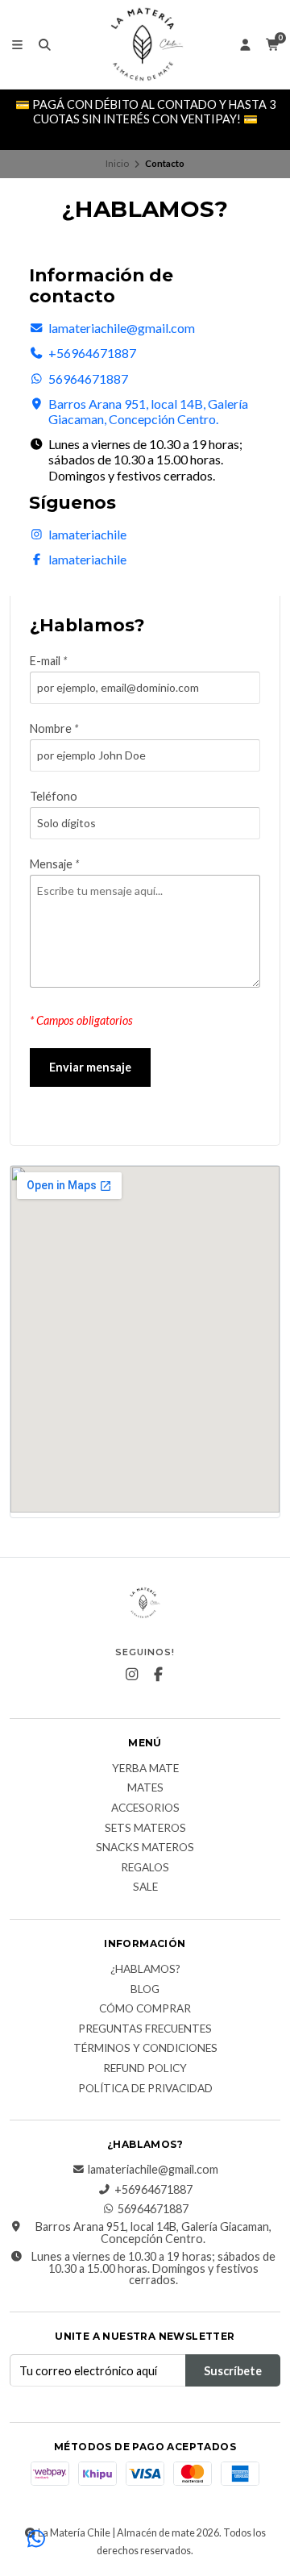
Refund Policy (145, 2069)
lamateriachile (87, 534)
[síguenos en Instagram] (132, 1675)
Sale (145, 1887)
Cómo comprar (145, 2009)
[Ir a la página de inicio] (145, 44)
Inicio (117, 163)
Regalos (145, 1868)
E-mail (48, 661)
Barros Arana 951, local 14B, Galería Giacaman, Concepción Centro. (148, 411)
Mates (145, 1788)
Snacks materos (145, 1848)
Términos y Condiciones (145, 2049)
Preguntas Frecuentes (145, 2029)
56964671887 (88, 379)
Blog (145, 1990)
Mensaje (54, 864)
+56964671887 (92, 353)
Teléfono (54, 797)
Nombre (54, 729)
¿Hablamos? (145, 1970)
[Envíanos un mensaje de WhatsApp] (36, 2540)
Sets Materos (145, 1829)
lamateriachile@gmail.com (122, 328)
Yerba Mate (145, 1769)
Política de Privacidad (145, 2089)
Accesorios (145, 1808)
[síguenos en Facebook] (159, 1675)
